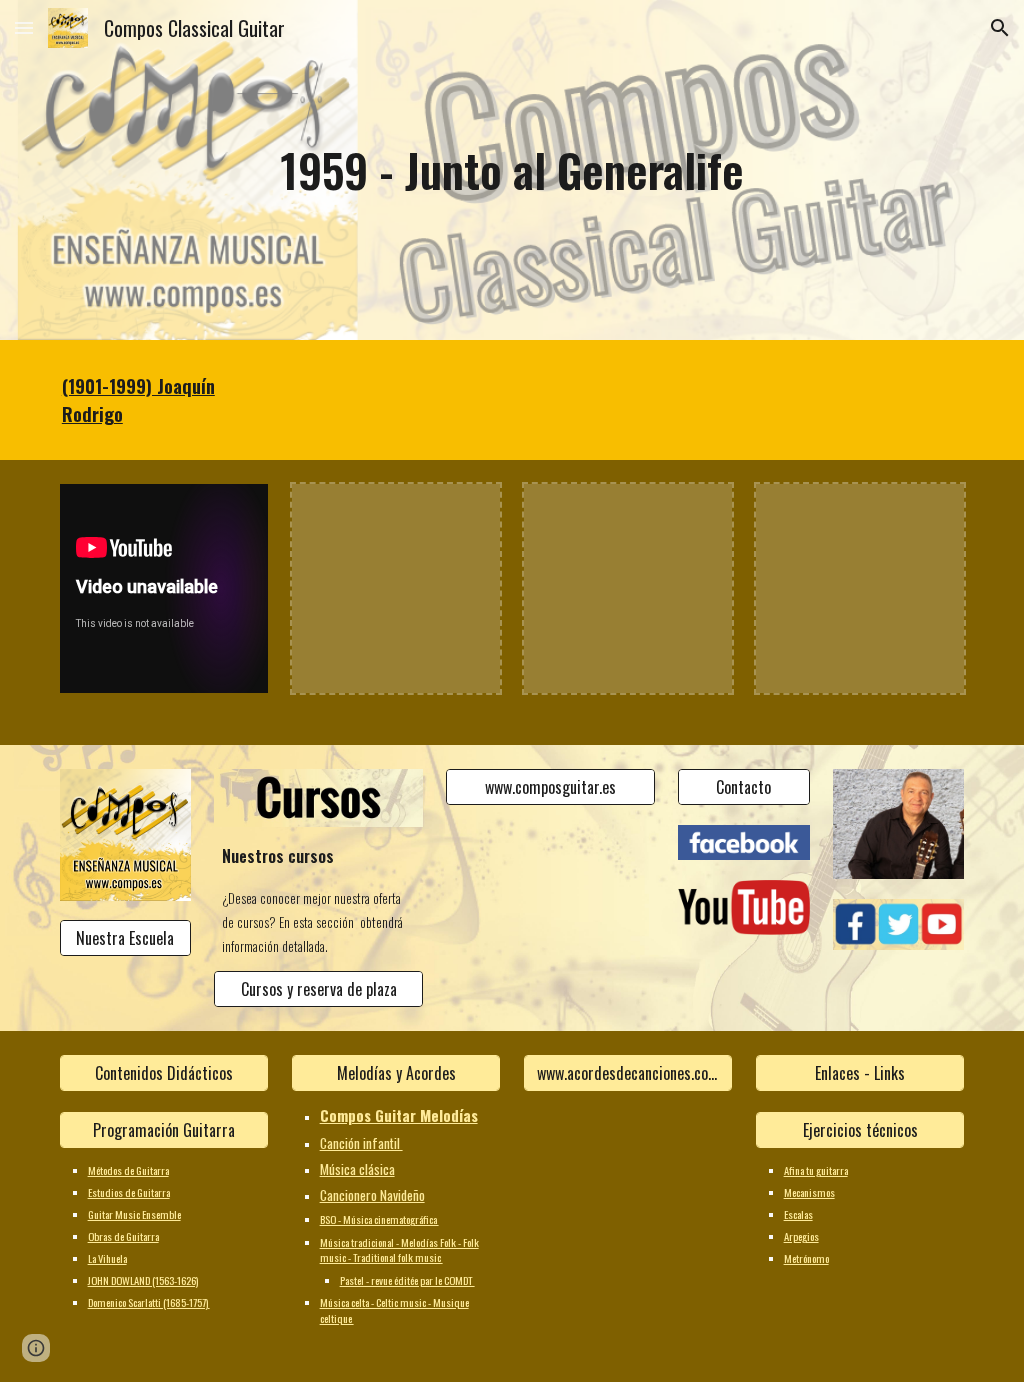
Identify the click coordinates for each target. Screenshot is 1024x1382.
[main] (511, 170)
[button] (24, 27)
